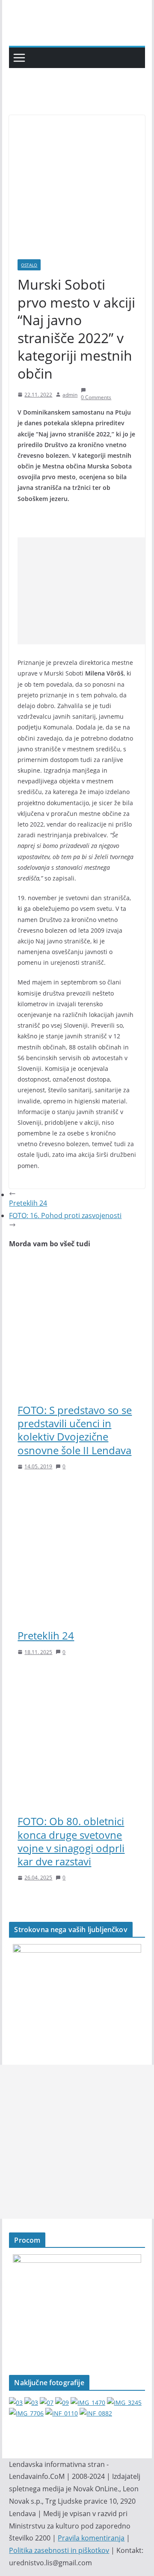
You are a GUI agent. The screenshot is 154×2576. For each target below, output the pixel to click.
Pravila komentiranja (91, 2538)
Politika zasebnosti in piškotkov (59, 2550)
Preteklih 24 (46, 1635)
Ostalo (29, 265)
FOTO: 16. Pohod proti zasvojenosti (65, 1215)
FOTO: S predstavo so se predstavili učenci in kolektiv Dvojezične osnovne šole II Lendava (75, 1430)
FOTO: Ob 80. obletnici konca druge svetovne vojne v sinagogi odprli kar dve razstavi (71, 1841)
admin (70, 395)
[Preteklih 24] (77, 1491)
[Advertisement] (86, 591)
